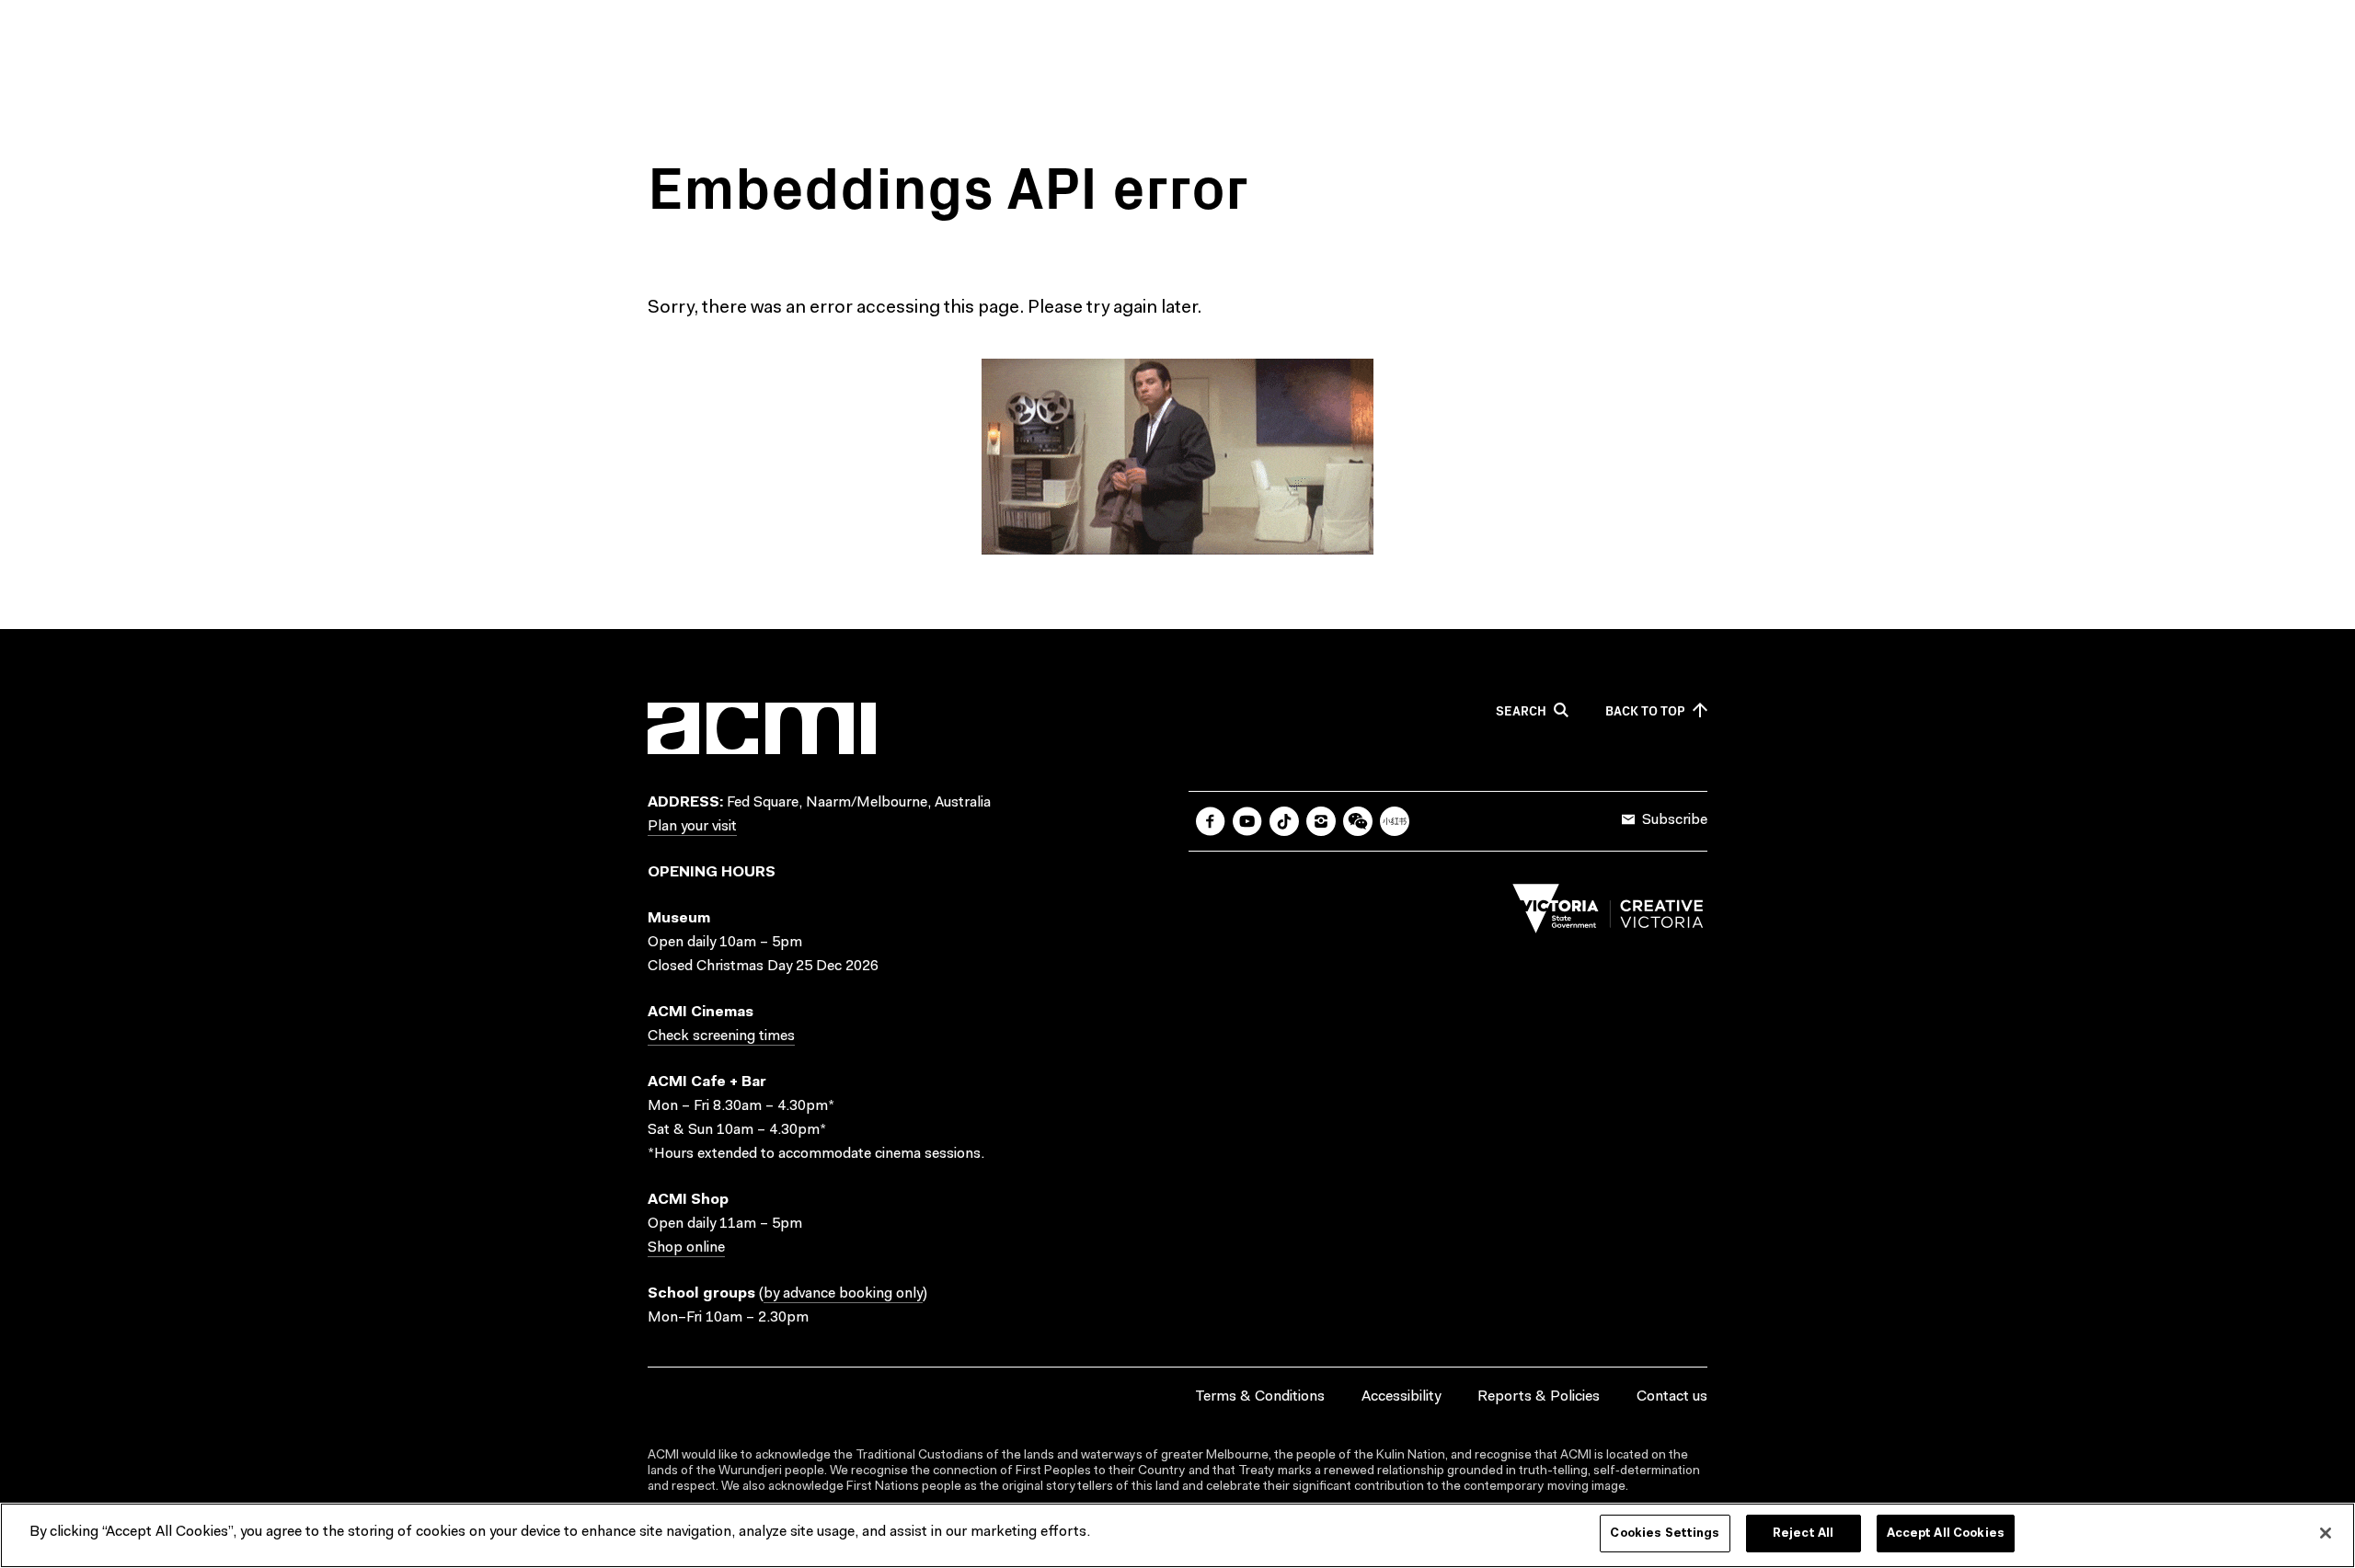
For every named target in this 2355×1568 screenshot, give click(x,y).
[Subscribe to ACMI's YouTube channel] (1247, 821)
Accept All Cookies (1946, 1534)
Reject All (1803, 1534)
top (1645, 711)
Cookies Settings (1665, 1534)
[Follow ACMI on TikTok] (1284, 821)
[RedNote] (1395, 821)
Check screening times (721, 1036)
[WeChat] (1358, 821)
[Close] (2326, 1533)
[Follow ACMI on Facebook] (1211, 821)
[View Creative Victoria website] (1608, 913)
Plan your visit (692, 827)
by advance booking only (843, 1294)
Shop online (686, 1248)
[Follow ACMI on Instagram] (1321, 821)
